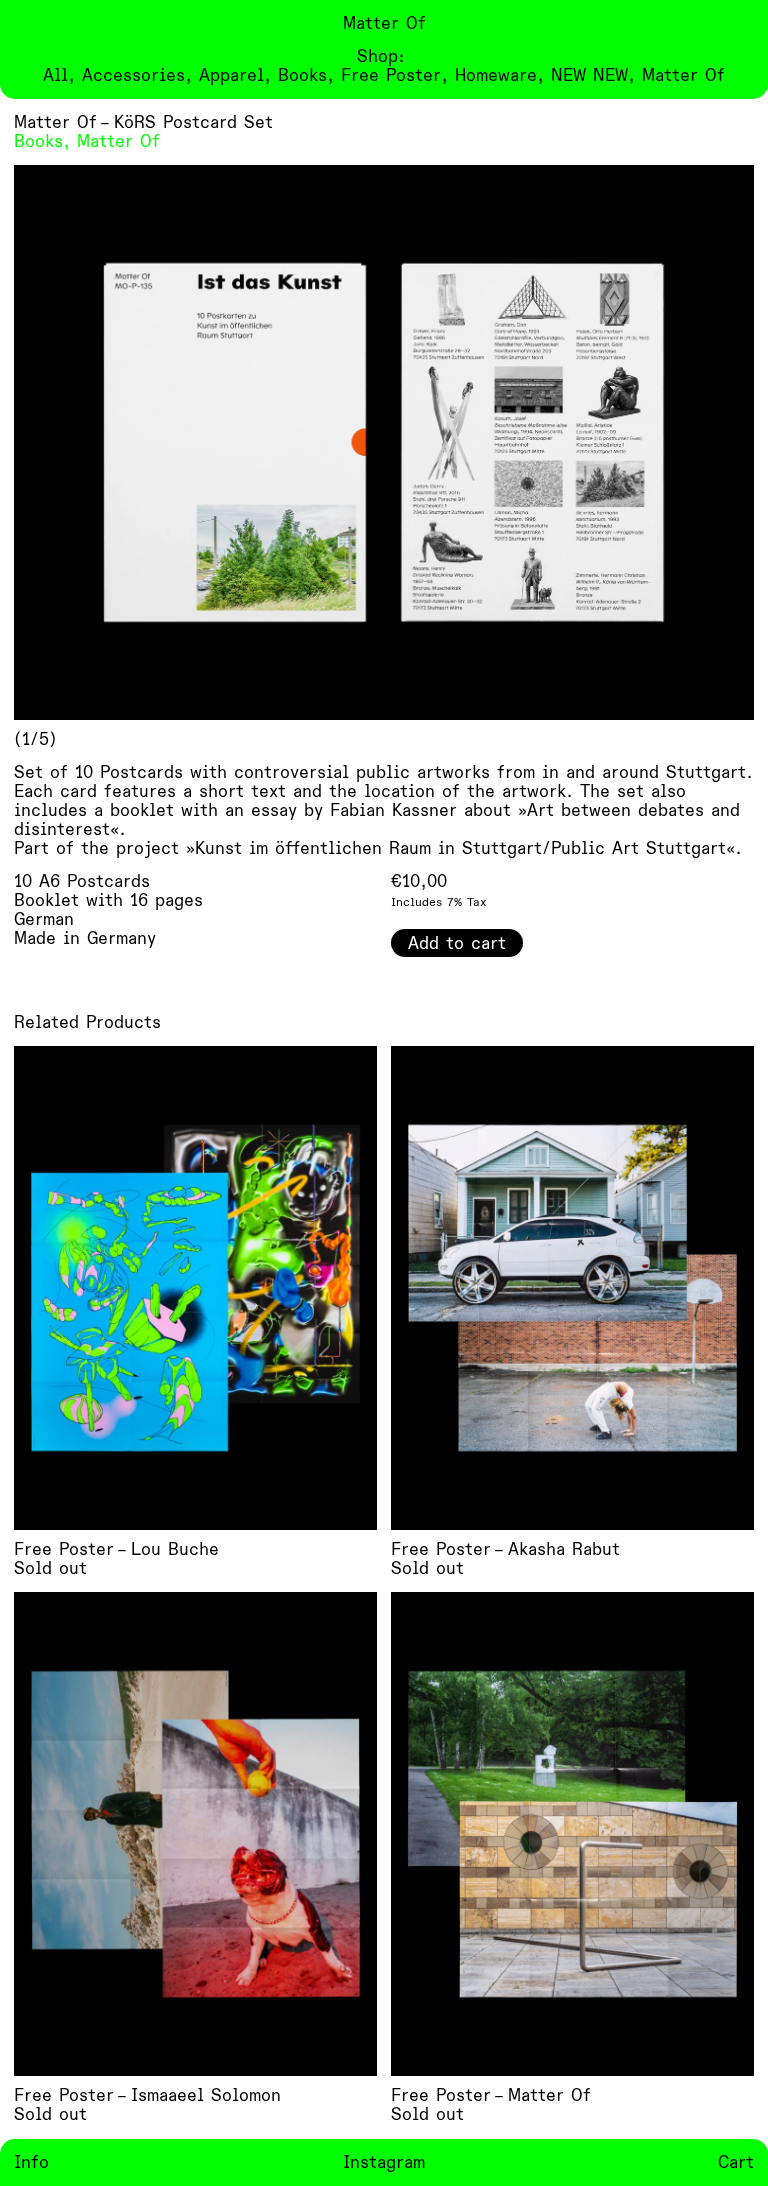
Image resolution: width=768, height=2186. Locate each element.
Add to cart (457, 943)
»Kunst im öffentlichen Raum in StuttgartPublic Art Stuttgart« (460, 848)
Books (38, 141)
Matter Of (118, 141)
